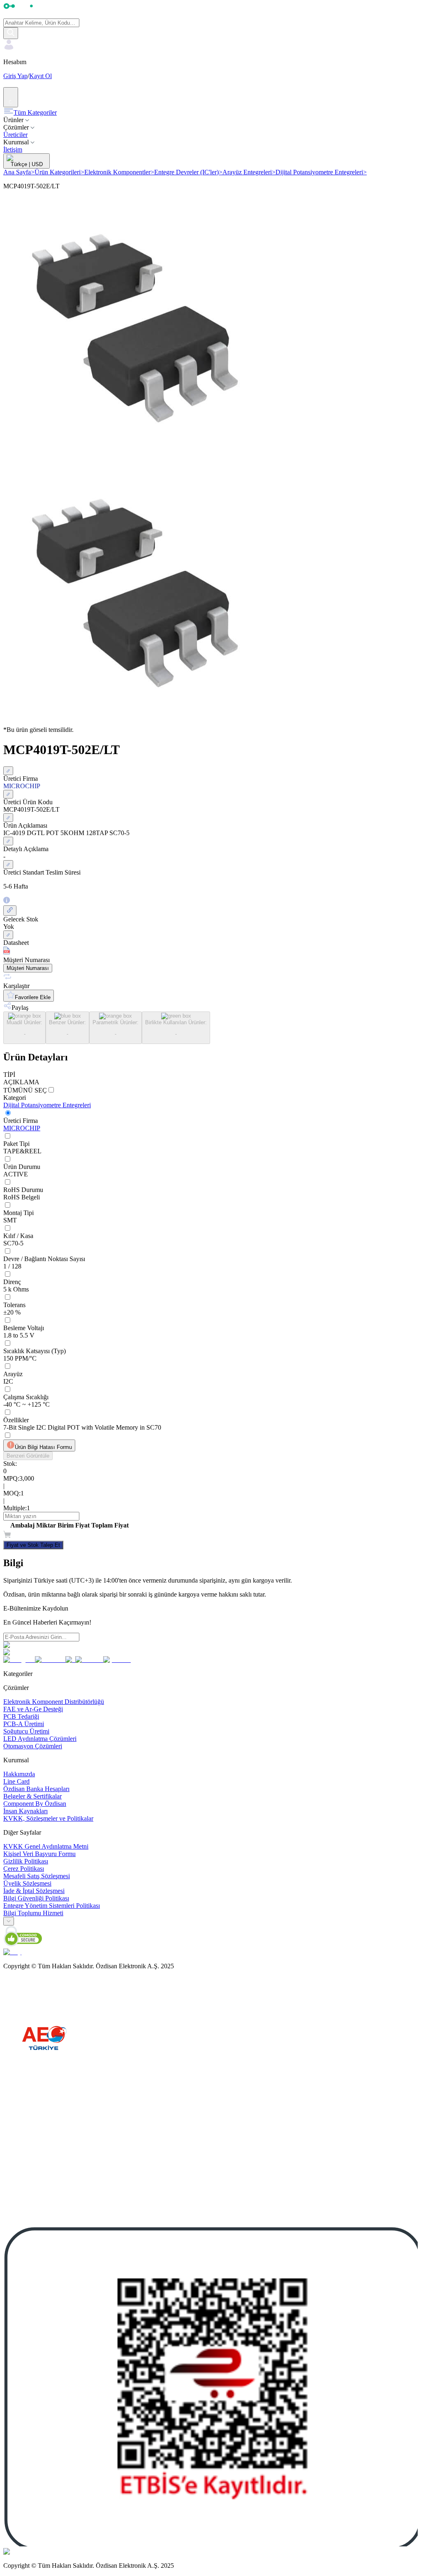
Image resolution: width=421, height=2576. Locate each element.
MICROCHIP (22, 1128)
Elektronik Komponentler (119, 172)
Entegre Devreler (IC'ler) (188, 172)
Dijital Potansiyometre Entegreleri (321, 172)
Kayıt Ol (40, 76)
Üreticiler (15, 135)
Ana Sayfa (19, 172)
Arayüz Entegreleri (249, 172)
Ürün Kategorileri (59, 172)
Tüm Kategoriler (35, 112)
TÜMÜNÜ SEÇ (25, 1090)
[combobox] (9, 1921)
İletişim (13, 149)
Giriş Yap (15, 76)
